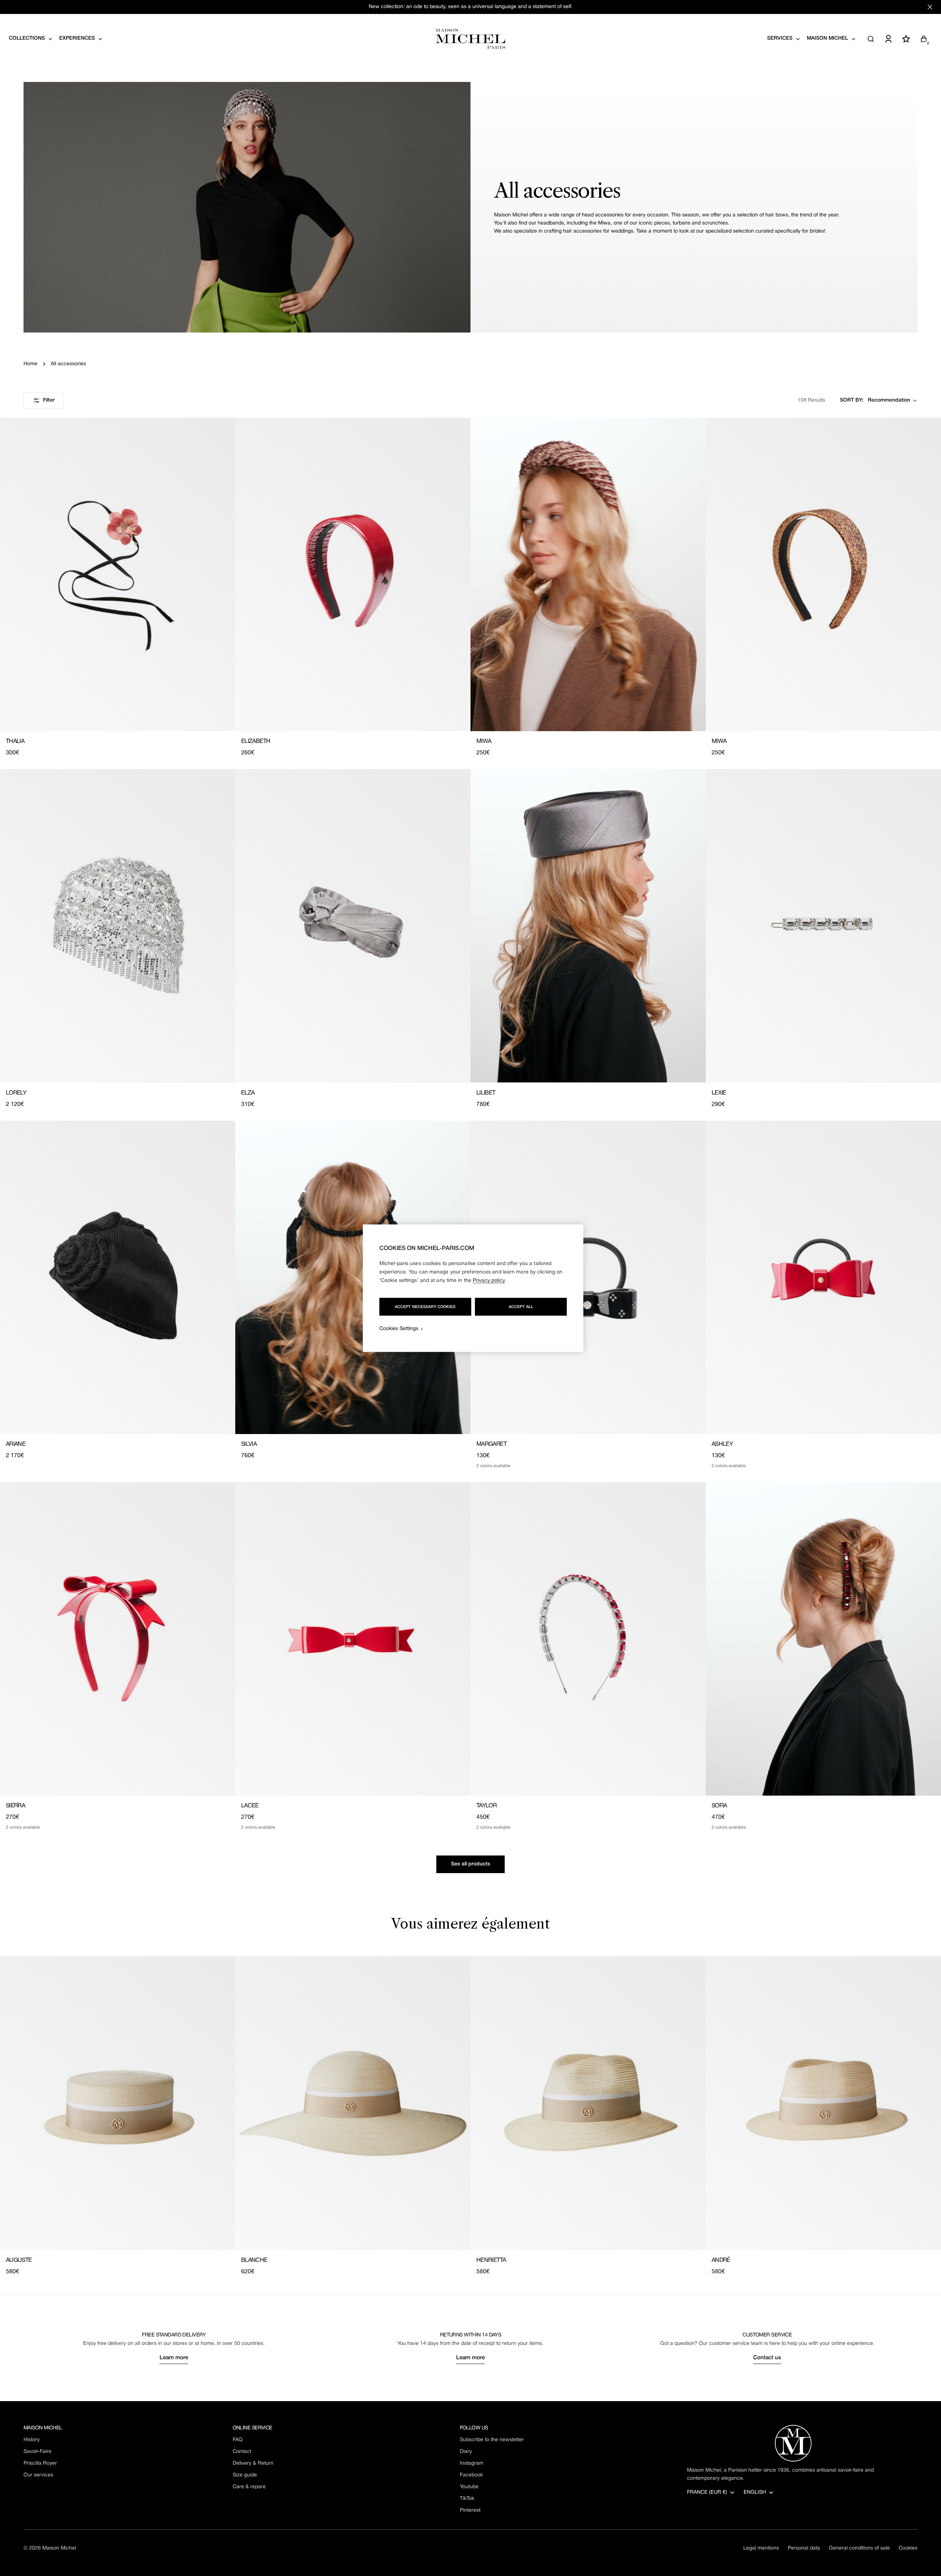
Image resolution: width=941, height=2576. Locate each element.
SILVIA (249, 1444)
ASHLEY (722, 1444)
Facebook (471, 2475)
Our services (38, 2475)
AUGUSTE (19, 2260)
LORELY (16, 1093)
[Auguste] (118, 2103)
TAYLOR (486, 1806)
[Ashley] (823, 1277)
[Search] (871, 39)
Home (31, 364)
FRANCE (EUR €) (707, 2492)
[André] (823, 2103)
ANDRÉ (721, 2260)
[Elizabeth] (353, 574)
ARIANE (16, 1444)
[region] (473, 1288)
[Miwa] (588, 574)
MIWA (484, 741)
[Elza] (353, 926)
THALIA (15, 741)
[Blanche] (353, 2103)
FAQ (238, 2440)
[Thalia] (118, 574)
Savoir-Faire (37, 2452)
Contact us (767, 2358)
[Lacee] (353, 1639)
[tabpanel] (470, 2116)
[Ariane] (118, 1277)
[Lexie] (823, 926)
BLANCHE (254, 2260)
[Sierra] (118, 1639)
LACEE (250, 1806)
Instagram (472, 2463)
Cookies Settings (399, 1328)
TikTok (467, 2499)
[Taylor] (588, 1639)
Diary (466, 2452)
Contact (242, 2452)
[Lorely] (118, 926)
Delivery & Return (253, 2463)
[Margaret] (588, 1277)
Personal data (804, 2548)
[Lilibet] (588, 926)
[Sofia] (823, 1639)
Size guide (245, 2475)
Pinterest (470, 2510)
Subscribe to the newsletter (492, 2440)
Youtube (469, 2487)
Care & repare (249, 2487)
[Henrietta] (588, 2103)
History (32, 2440)
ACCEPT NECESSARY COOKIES (425, 1307)
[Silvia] (353, 1277)
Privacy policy (489, 1280)
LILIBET (486, 1093)
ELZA (248, 1093)
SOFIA (719, 1806)
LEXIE (719, 1093)
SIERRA (15, 1806)
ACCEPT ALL (521, 1307)
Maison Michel (59, 2548)
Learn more (174, 2358)
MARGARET (491, 1444)
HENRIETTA (491, 2260)
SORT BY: (852, 400)
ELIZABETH (256, 741)
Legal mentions (761, 2548)
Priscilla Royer (40, 2463)
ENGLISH (755, 2492)
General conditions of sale (859, 2548)
